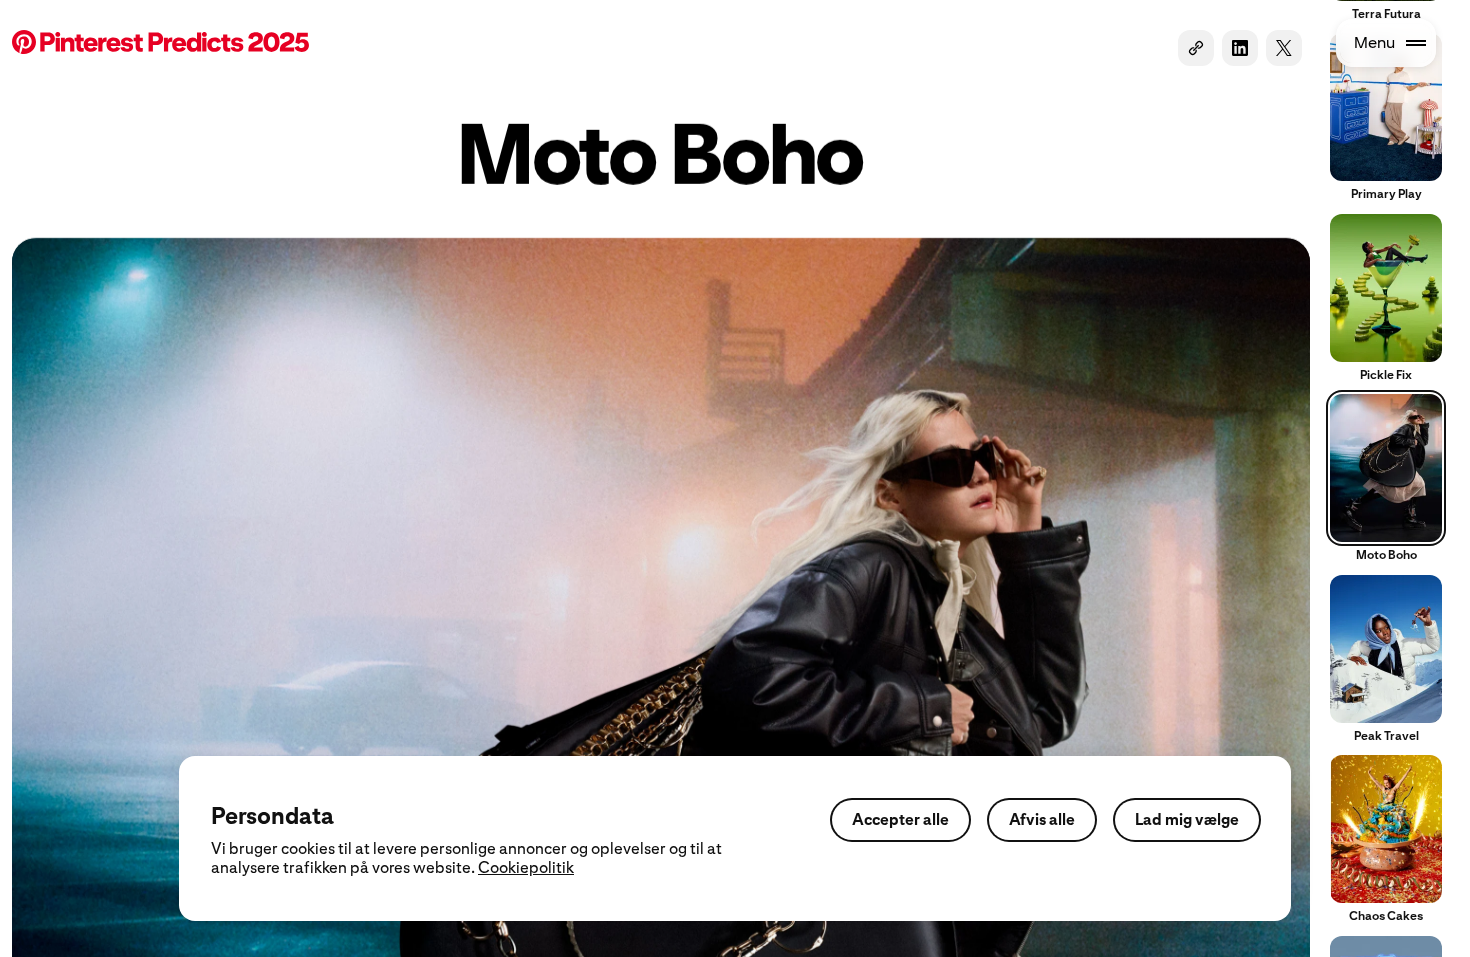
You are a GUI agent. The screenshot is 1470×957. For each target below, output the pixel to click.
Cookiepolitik (526, 867)
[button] (160, 44)
